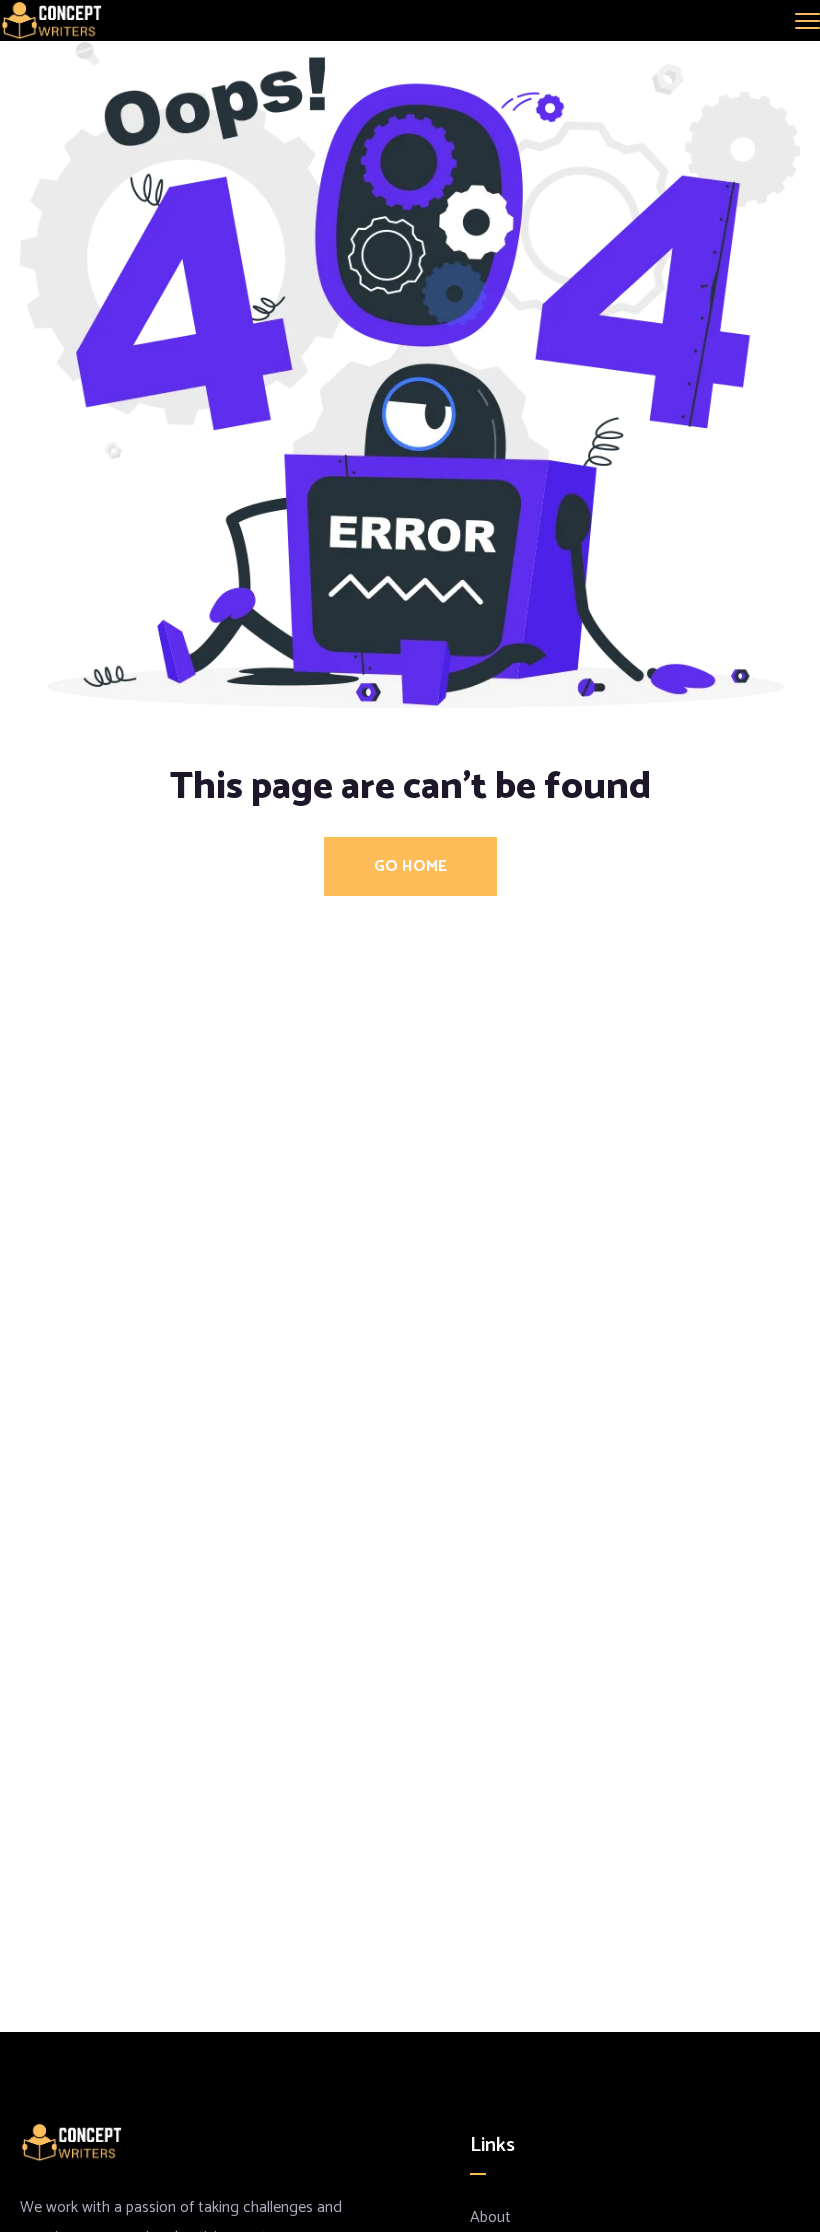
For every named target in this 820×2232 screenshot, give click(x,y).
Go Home (410, 866)
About (490, 2217)
